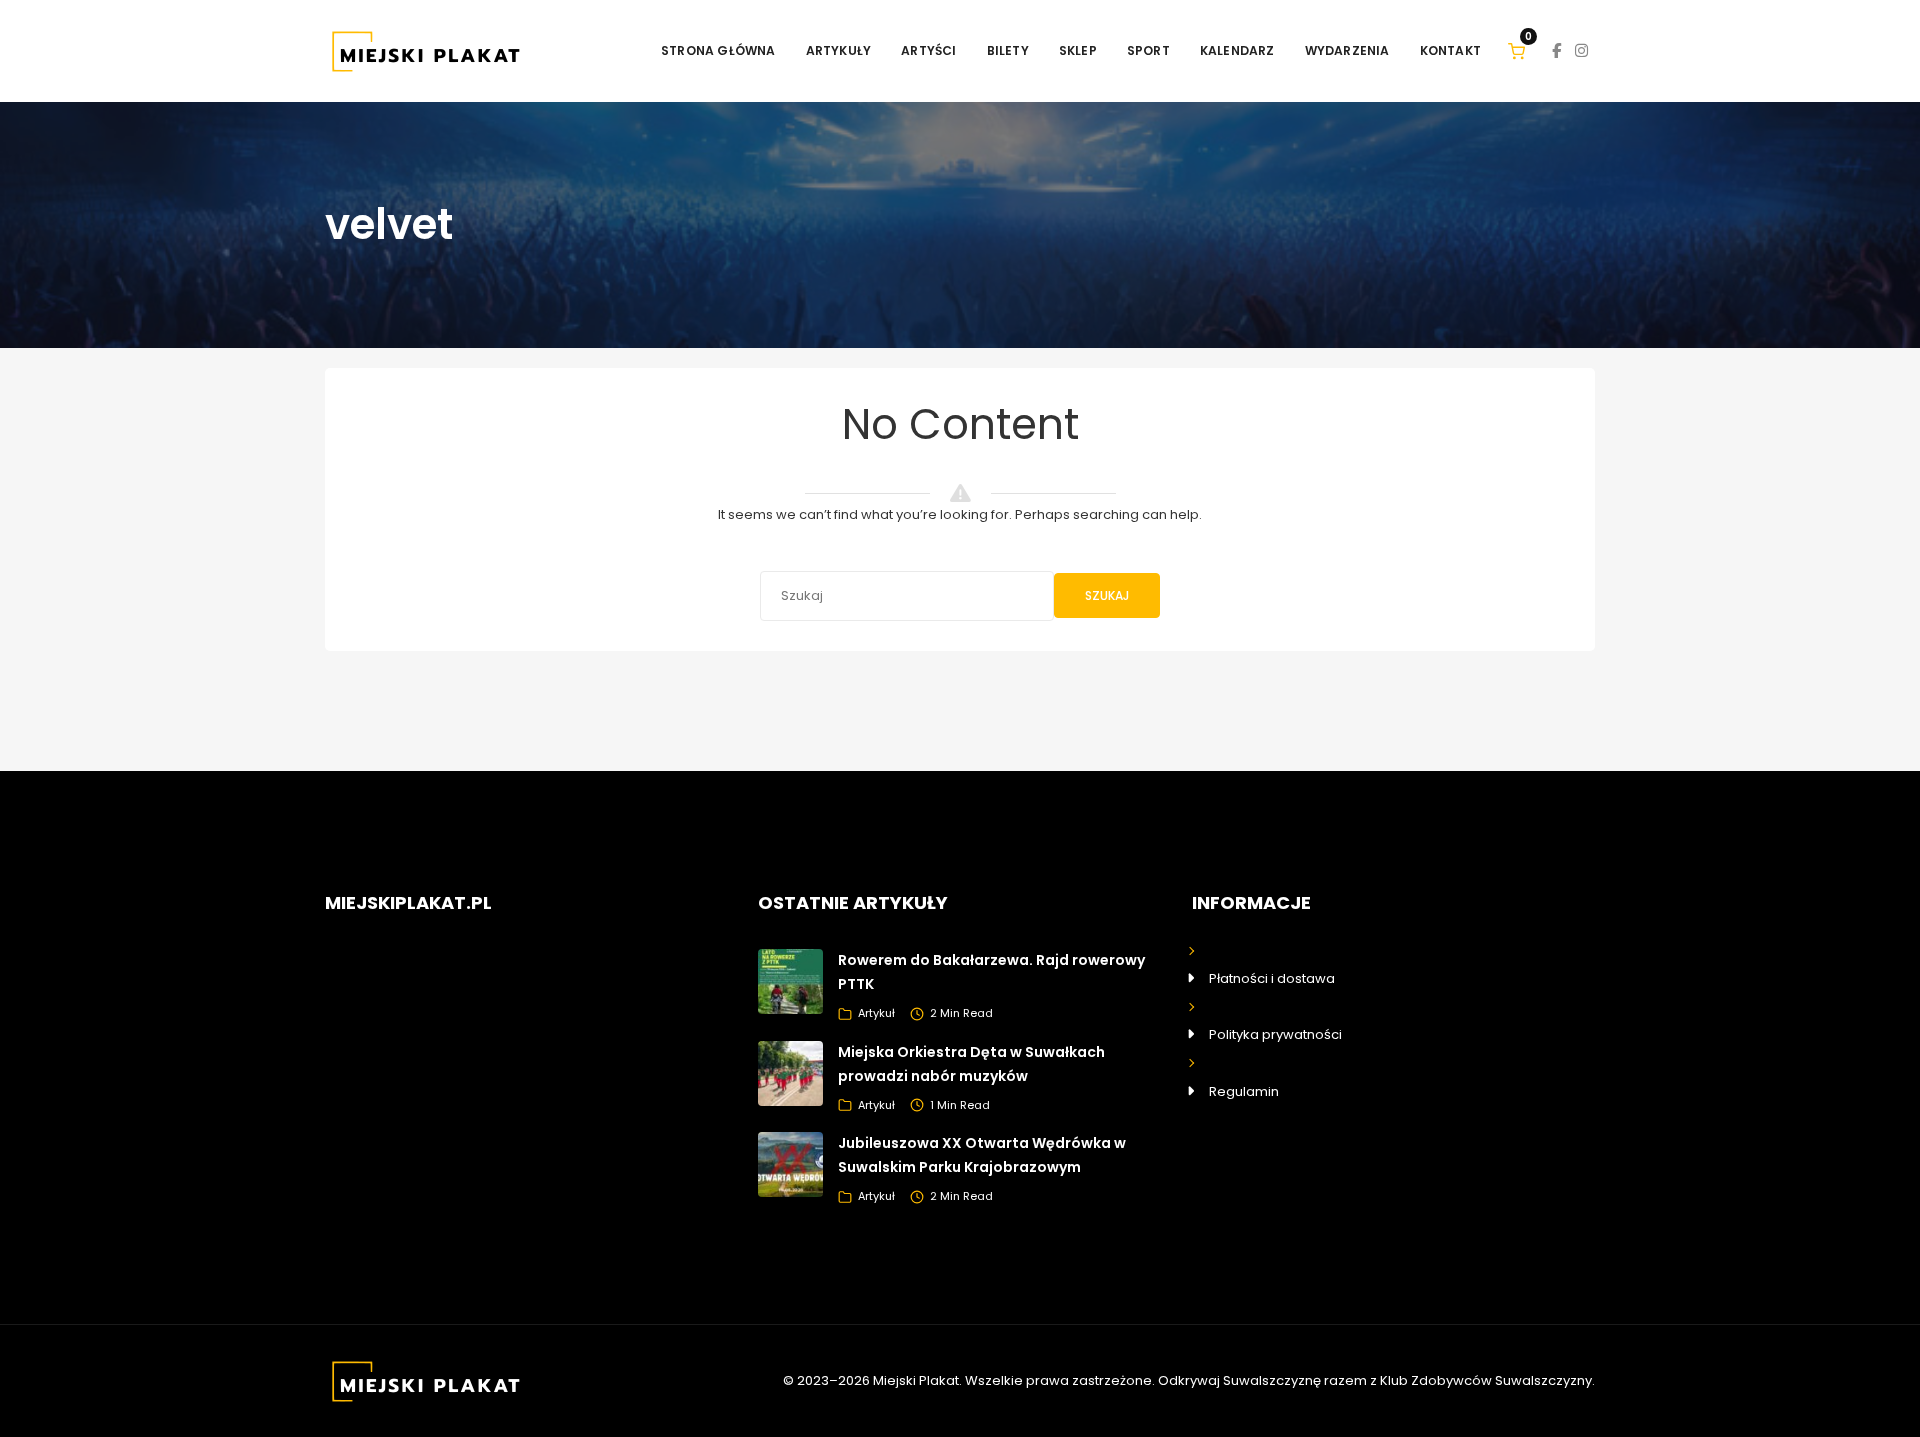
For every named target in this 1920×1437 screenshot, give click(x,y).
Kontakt (1450, 50)
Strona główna (718, 50)
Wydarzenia (1347, 50)
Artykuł (876, 1013)
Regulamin (1244, 1091)
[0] (1516, 50)
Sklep (1078, 50)
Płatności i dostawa (1272, 978)
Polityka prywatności (1275, 1034)
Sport (1148, 50)
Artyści (928, 50)
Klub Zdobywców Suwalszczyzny (1486, 1380)
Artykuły (839, 50)
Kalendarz (1237, 50)
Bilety (1008, 50)
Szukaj (1107, 595)
